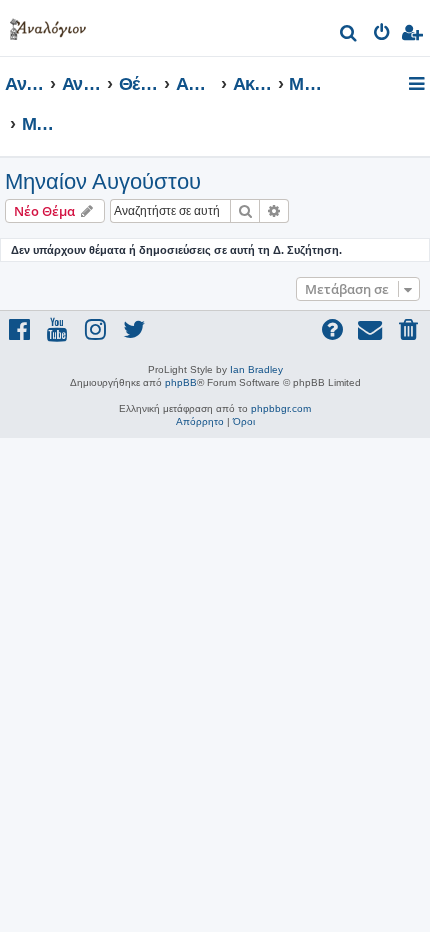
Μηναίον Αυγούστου (103, 181)
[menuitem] (349, 35)
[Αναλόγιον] (48, 25)
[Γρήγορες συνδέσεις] (418, 85)
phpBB (181, 382)
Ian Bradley (256, 369)
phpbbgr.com (281, 408)
